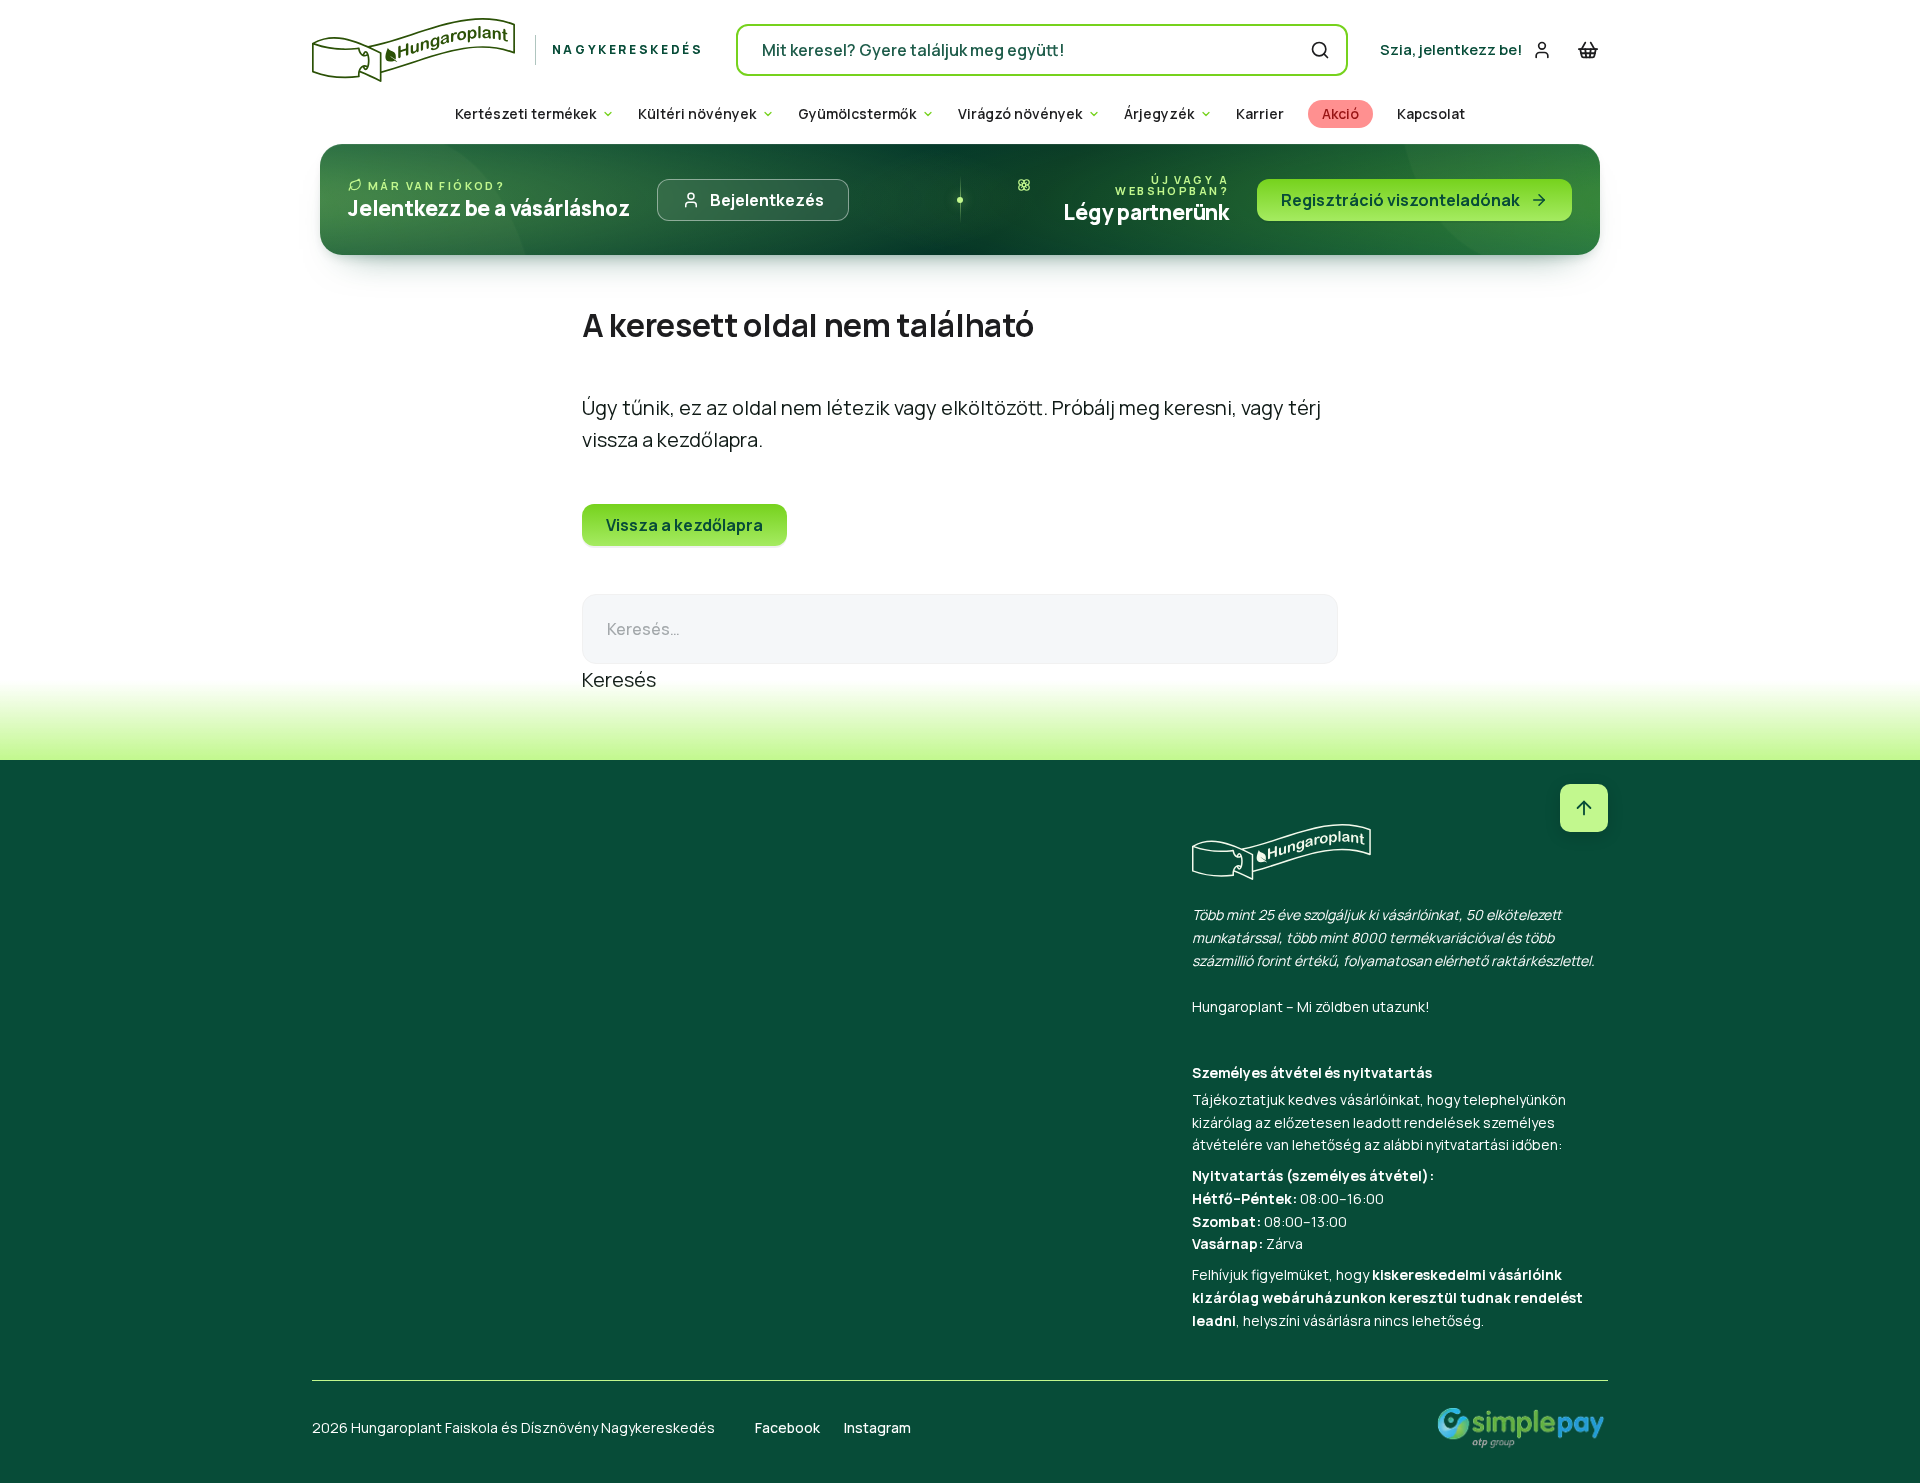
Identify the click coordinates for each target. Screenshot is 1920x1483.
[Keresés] (1320, 50)
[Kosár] (1588, 50)
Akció (1340, 114)
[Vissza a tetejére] (1584, 808)
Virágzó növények (1020, 114)
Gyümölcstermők (857, 114)
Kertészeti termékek (525, 114)
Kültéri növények (697, 114)
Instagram (877, 1427)
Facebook (787, 1427)
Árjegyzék (1159, 114)
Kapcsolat (1431, 114)
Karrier (1260, 114)
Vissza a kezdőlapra (684, 525)
